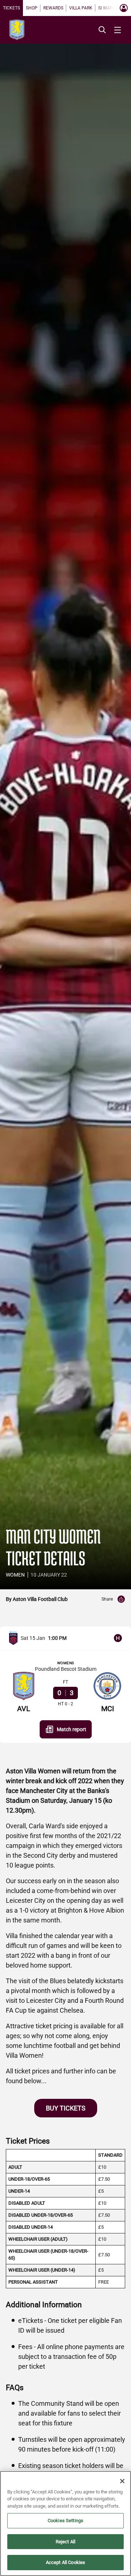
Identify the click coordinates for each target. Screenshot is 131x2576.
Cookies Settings (65, 2521)
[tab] (11, 8)
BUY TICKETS (66, 2108)
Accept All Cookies (65, 2562)
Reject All (65, 2542)
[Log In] (124, 8)
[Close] (122, 2481)
